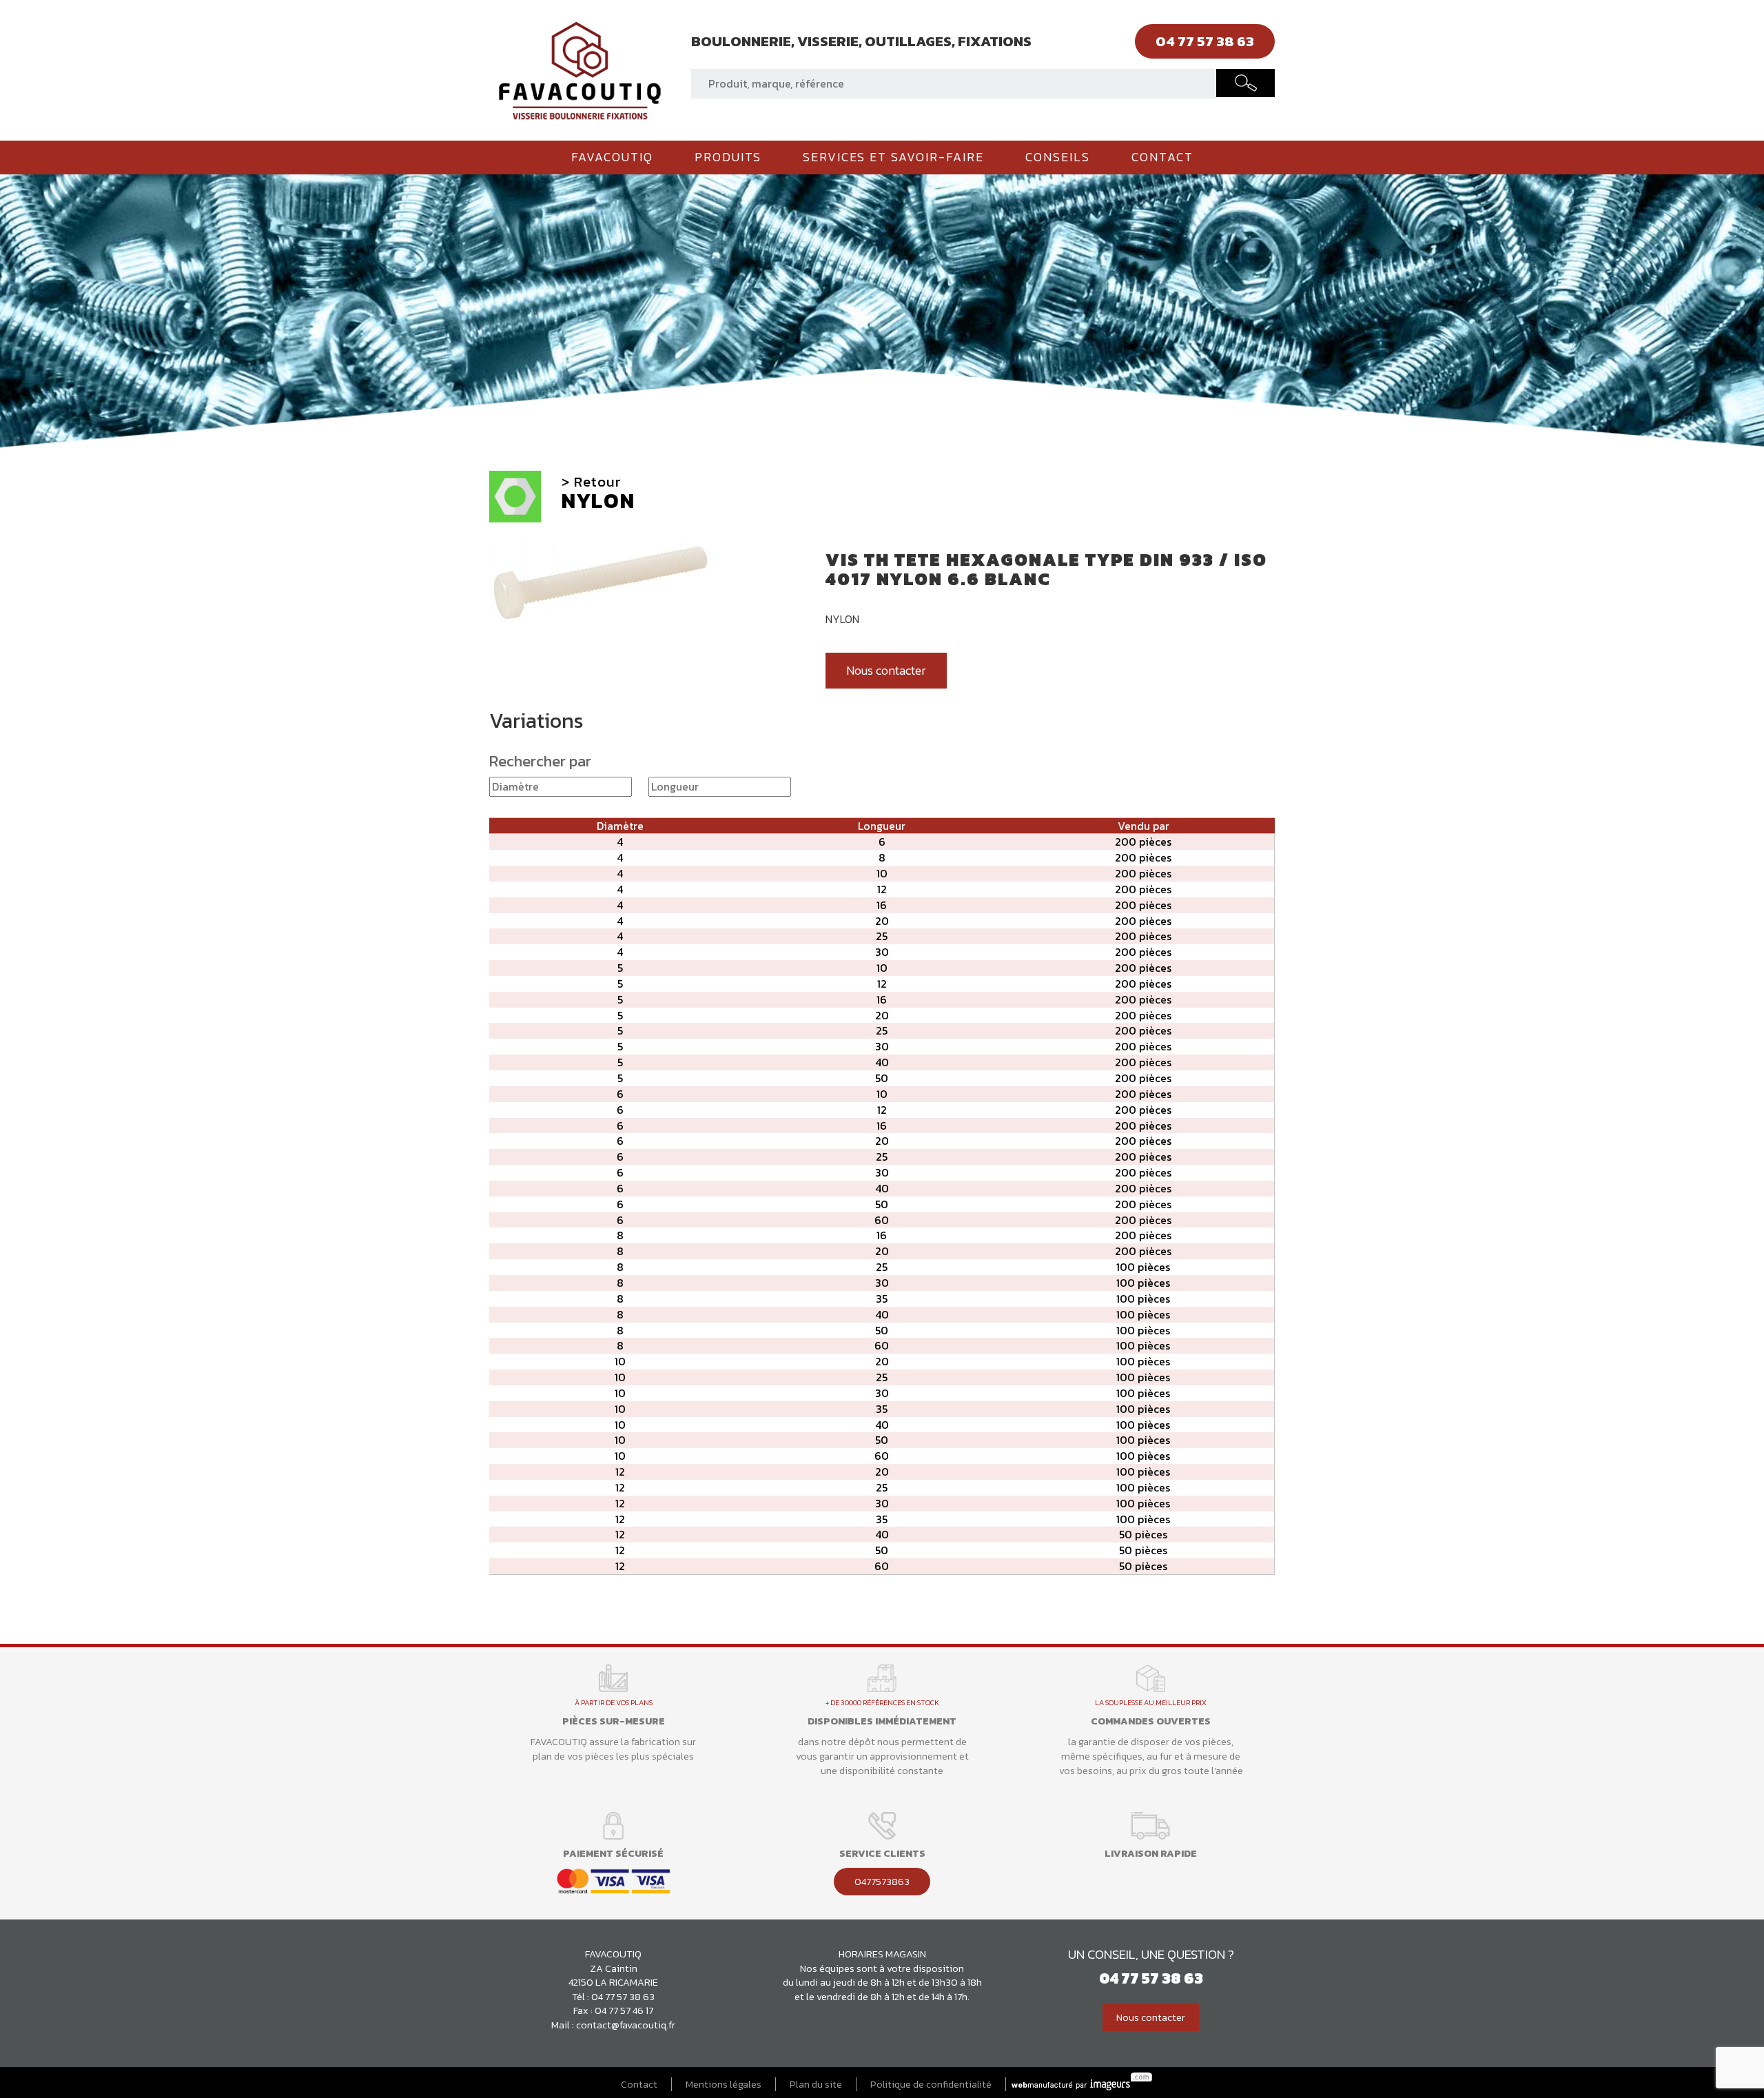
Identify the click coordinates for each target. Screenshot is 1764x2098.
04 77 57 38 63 (623, 1997)
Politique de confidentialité (931, 2085)
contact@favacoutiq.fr (626, 2025)
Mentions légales (724, 2085)
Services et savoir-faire (893, 157)
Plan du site (816, 2085)
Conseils (1058, 157)
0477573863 (882, 1882)
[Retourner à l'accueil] (580, 69)
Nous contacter (886, 671)
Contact (1162, 157)
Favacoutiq (612, 157)
